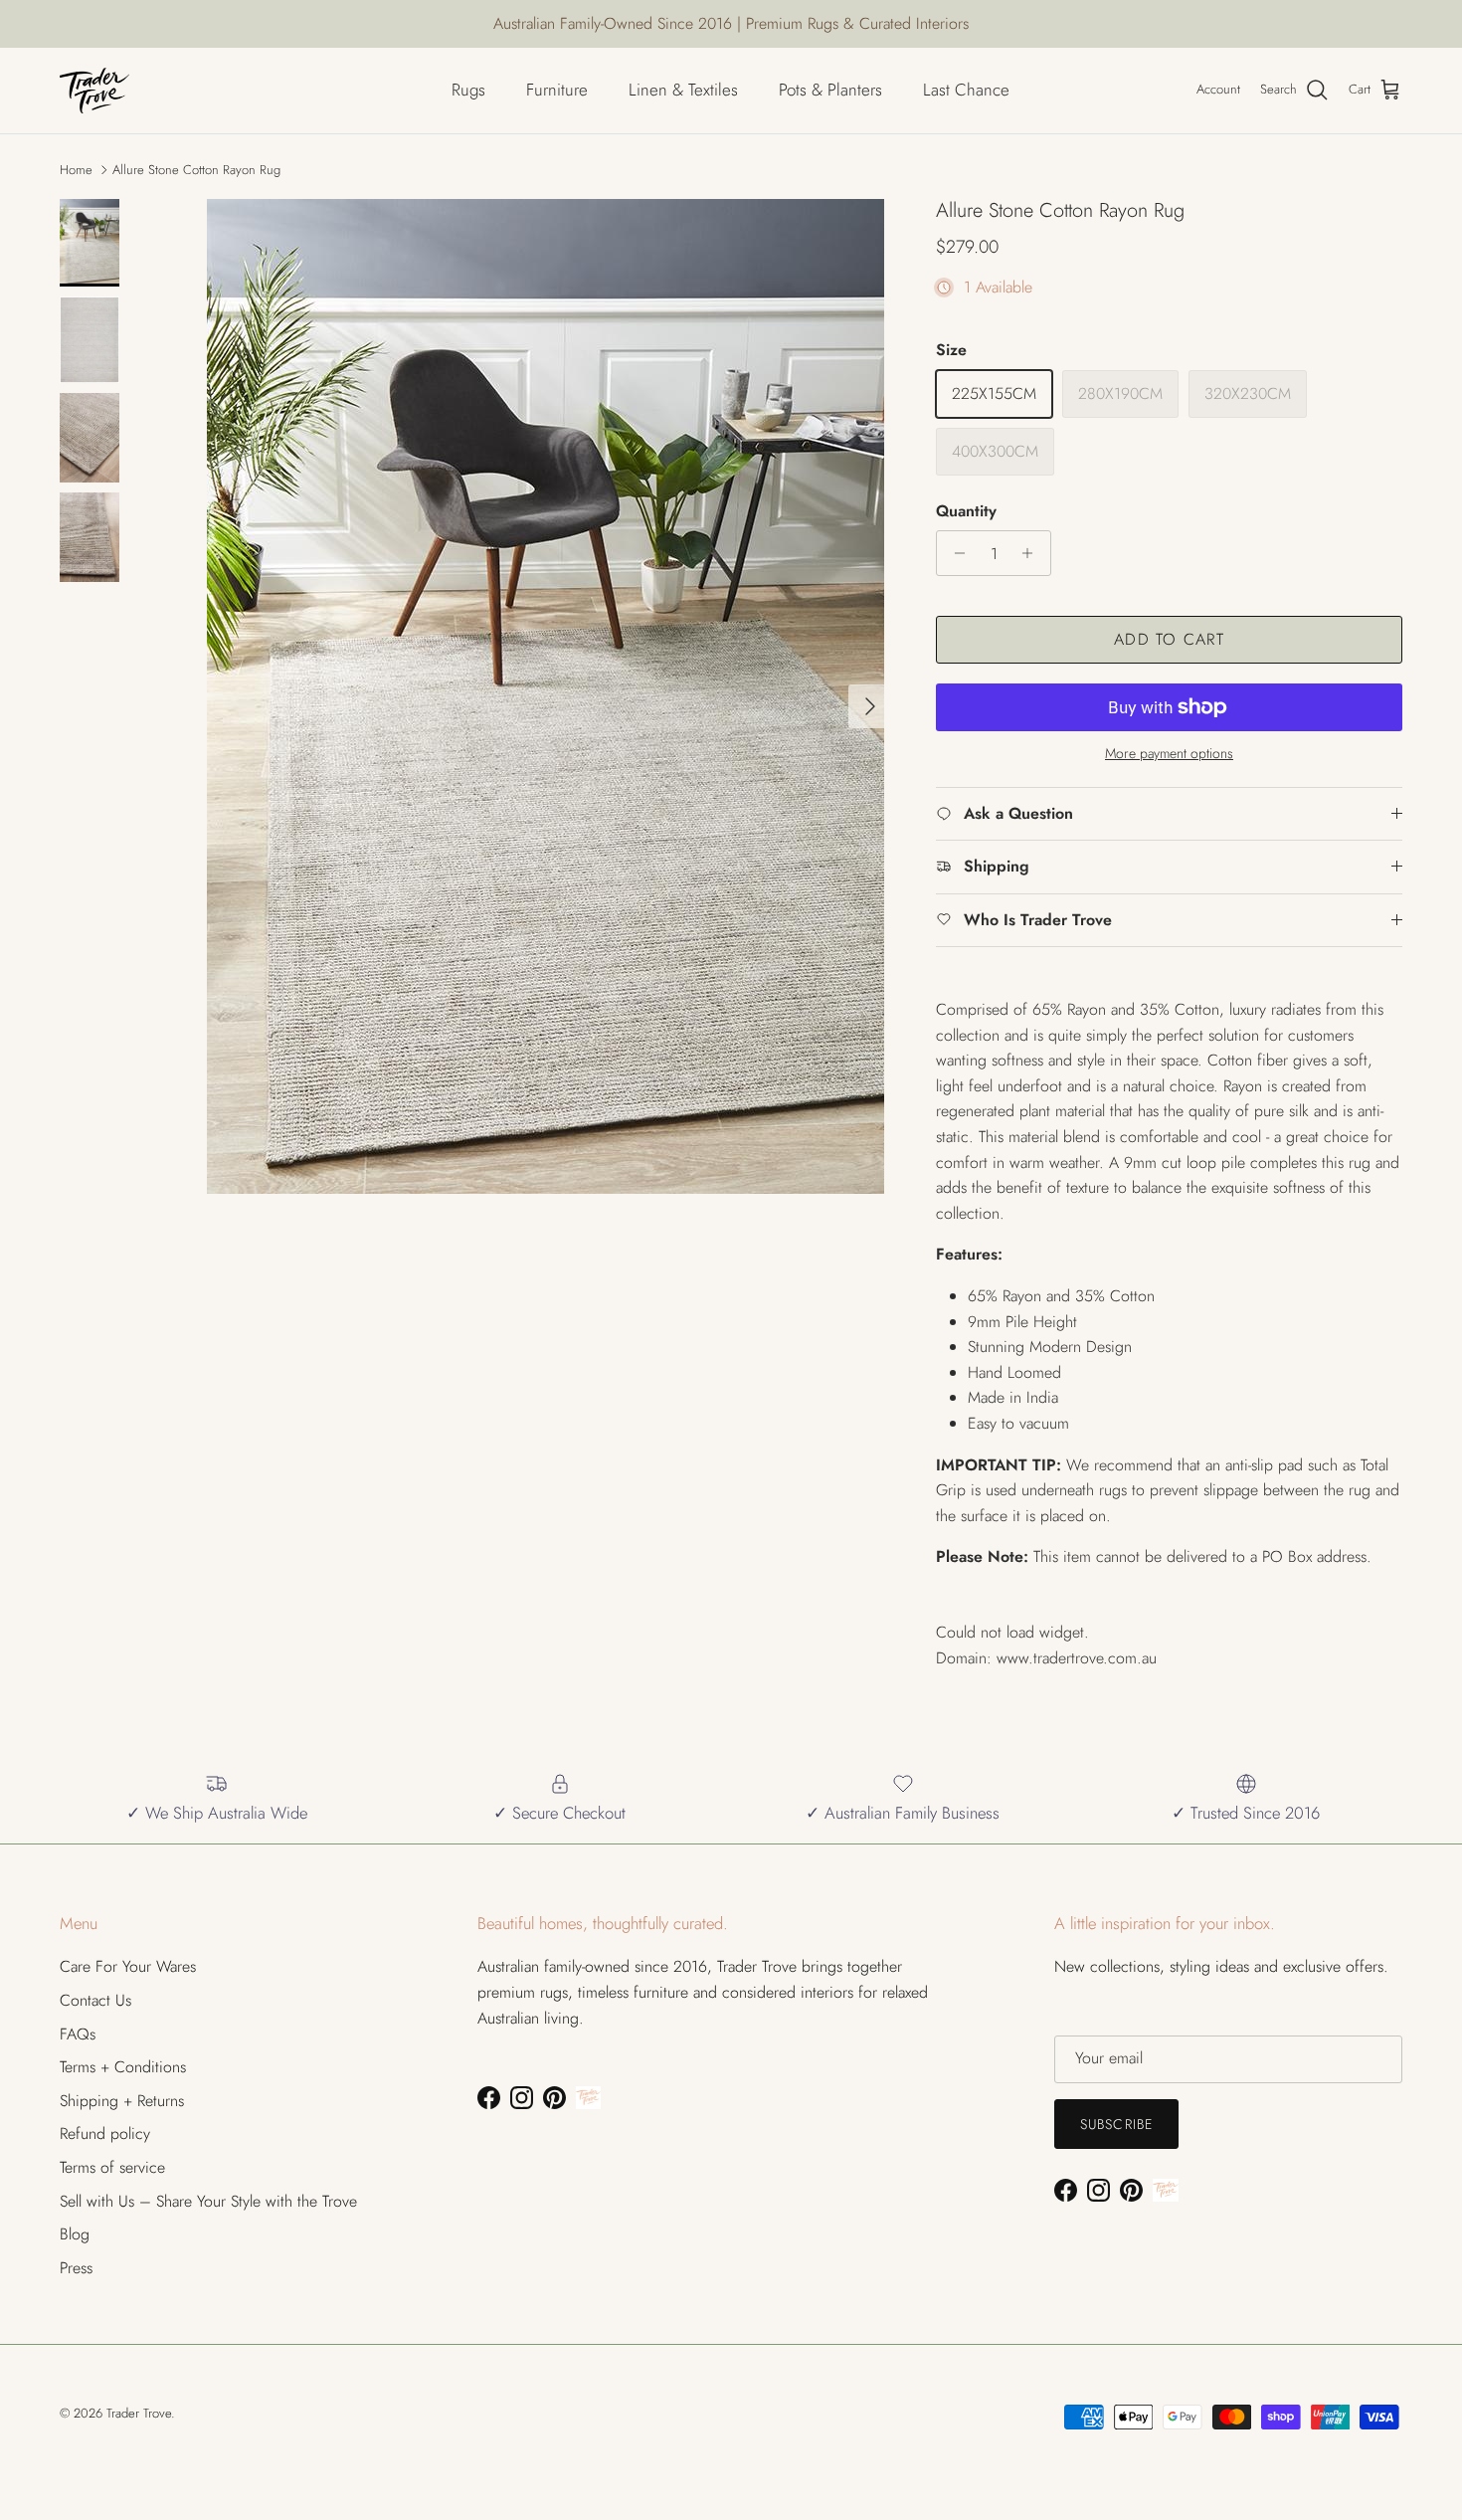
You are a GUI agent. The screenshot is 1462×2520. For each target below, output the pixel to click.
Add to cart (1169, 639)
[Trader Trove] (94, 91)
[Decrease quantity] (954, 553)
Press (76, 2268)
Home (76, 170)
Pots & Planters (830, 90)
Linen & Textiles (683, 90)
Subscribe (1116, 2124)
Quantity (966, 511)
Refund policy (105, 2133)
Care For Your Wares (128, 1966)
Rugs (468, 90)
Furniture (557, 90)
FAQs (78, 2034)
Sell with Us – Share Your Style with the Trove (208, 2201)
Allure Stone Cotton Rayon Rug (196, 170)
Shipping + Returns (122, 2101)
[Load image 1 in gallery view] (546, 696)
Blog (75, 2234)
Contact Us (95, 2000)
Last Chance (966, 90)
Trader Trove (139, 2413)
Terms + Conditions (123, 2067)
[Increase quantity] (1033, 553)
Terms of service (112, 2167)
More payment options (1169, 754)
